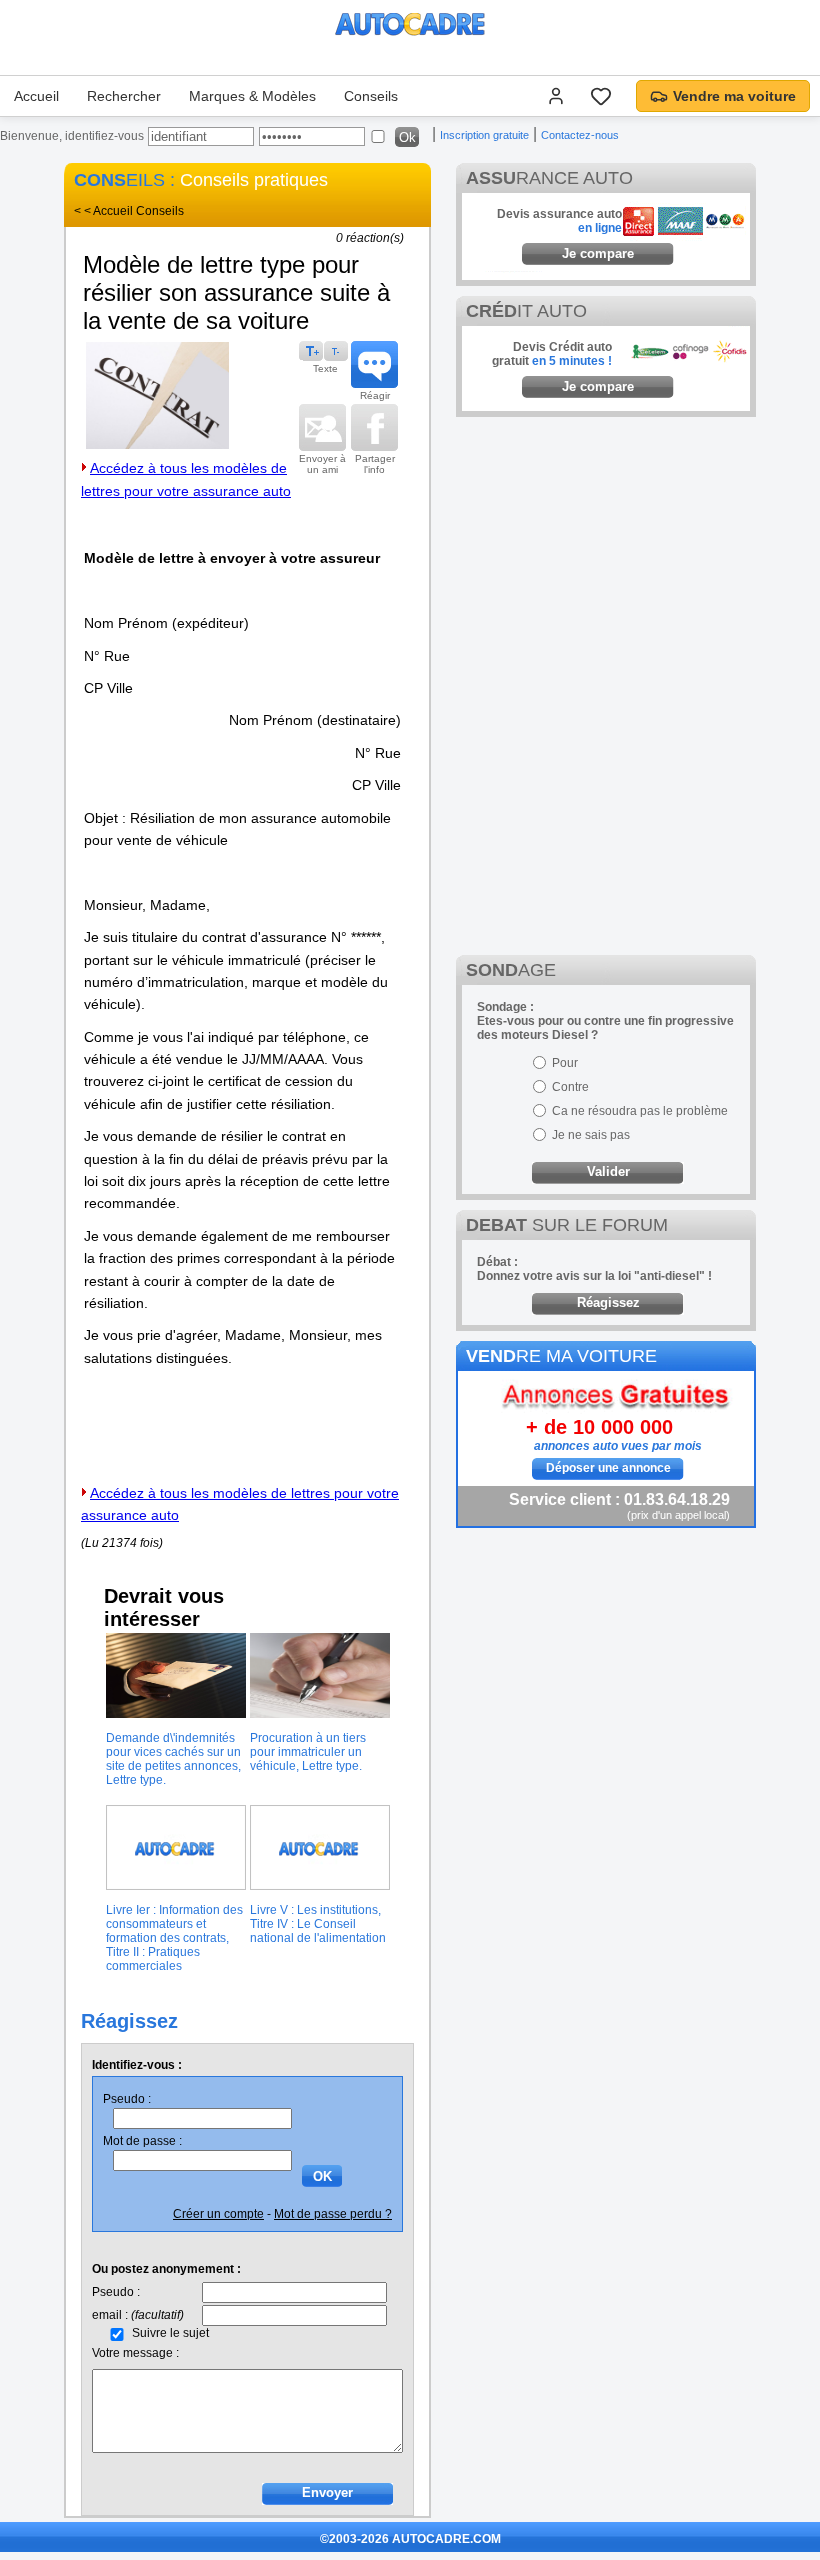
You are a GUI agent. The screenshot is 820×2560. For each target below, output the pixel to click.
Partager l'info (375, 464)
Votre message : (135, 2353)
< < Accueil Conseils (129, 211)
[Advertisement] (606, 552)
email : (138, 2315)
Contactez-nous (580, 135)
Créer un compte (218, 2214)
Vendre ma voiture (734, 96)
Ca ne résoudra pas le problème (640, 1111)
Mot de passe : (142, 2141)
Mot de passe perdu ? (333, 2214)
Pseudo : (127, 2099)
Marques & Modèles (252, 96)
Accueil (36, 96)
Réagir (375, 395)
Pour (565, 1063)
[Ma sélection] (601, 96)
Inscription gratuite (484, 135)
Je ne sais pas (591, 1135)
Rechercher (124, 96)
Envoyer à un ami (322, 464)
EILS (119, 180)
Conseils (371, 96)
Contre (570, 1087)
